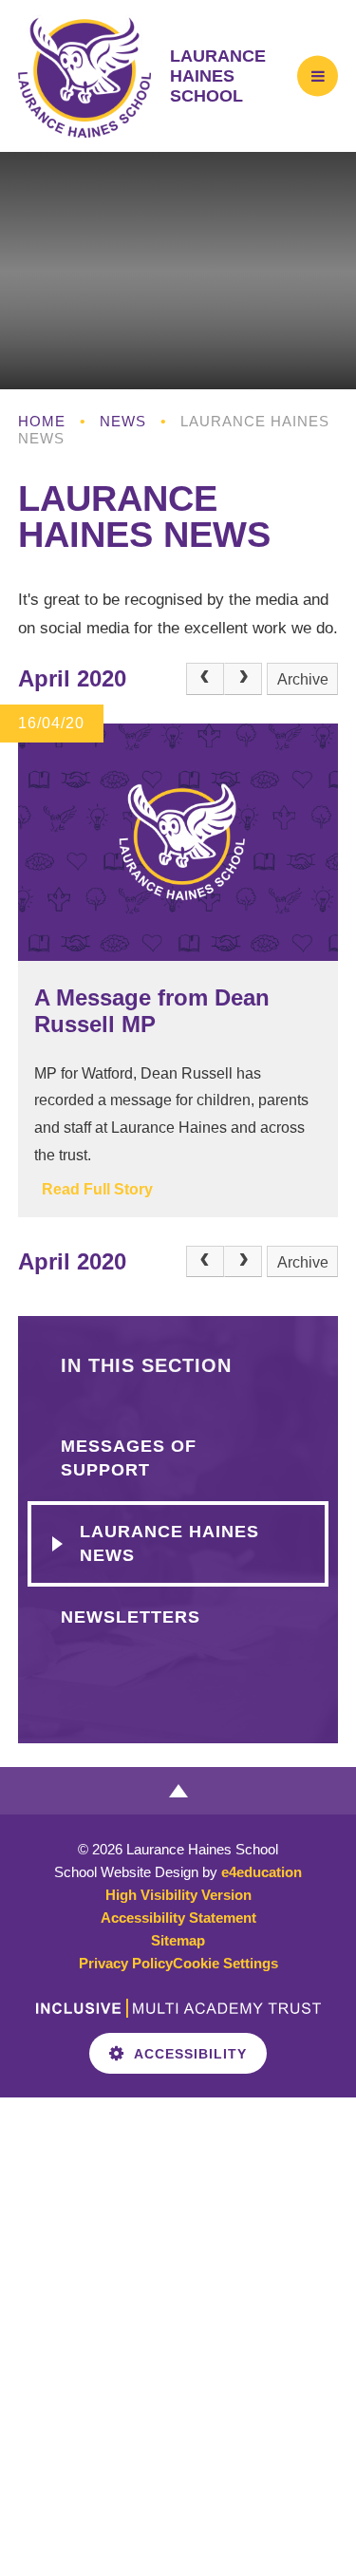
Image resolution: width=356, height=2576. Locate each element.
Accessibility (190, 2054)
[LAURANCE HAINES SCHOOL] (84, 76)
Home (42, 421)
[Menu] (318, 75)
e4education (262, 1872)
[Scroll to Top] (178, 1791)
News (123, 421)
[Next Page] (243, 679)
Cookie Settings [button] (225, 1963)
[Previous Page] (205, 679)
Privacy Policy (126, 1963)
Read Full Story (97, 1189)
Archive (303, 679)
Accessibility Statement (178, 1918)
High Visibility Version (178, 1895)
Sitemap (178, 1940)
